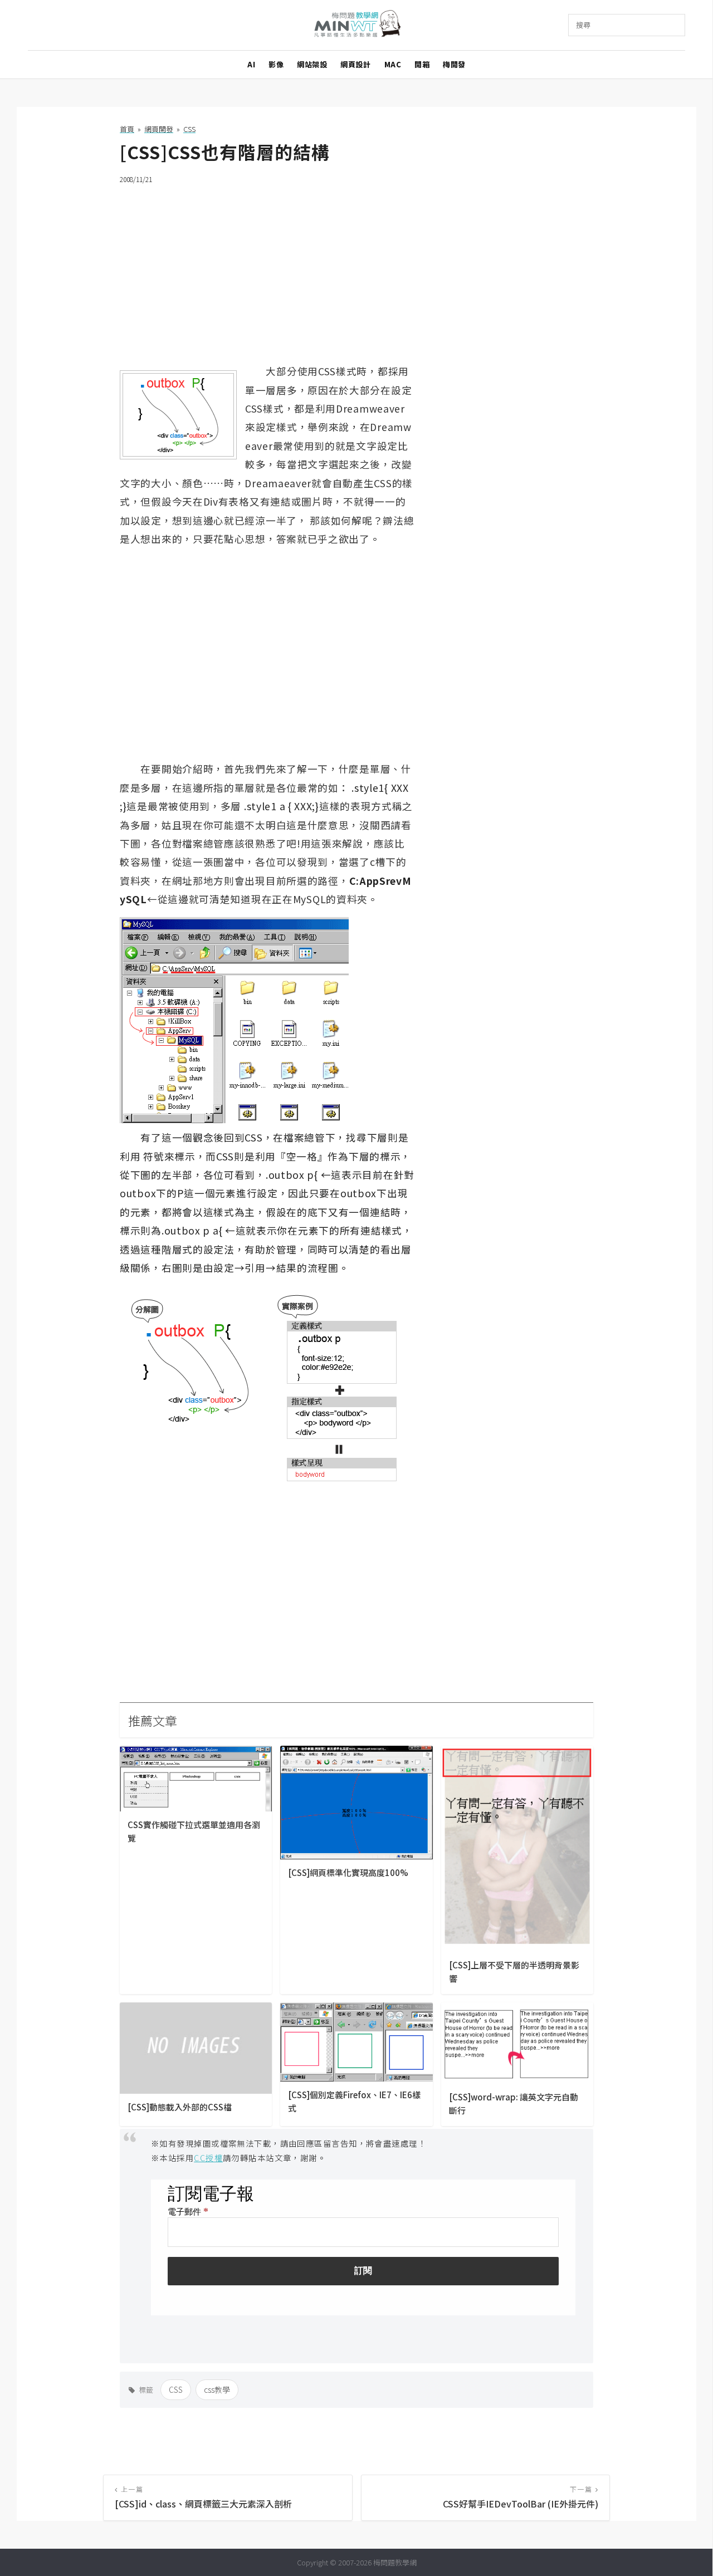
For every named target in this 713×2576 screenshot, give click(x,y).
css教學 (217, 2389)
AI (251, 64)
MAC (393, 64)
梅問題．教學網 (357, 25)
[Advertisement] (356, 273)
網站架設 (312, 64)
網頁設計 (355, 64)
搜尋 (583, 25)
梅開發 (454, 64)
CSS (176, 2389)
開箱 (422, 64)
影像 (276, 64)
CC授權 (208, 2158)
